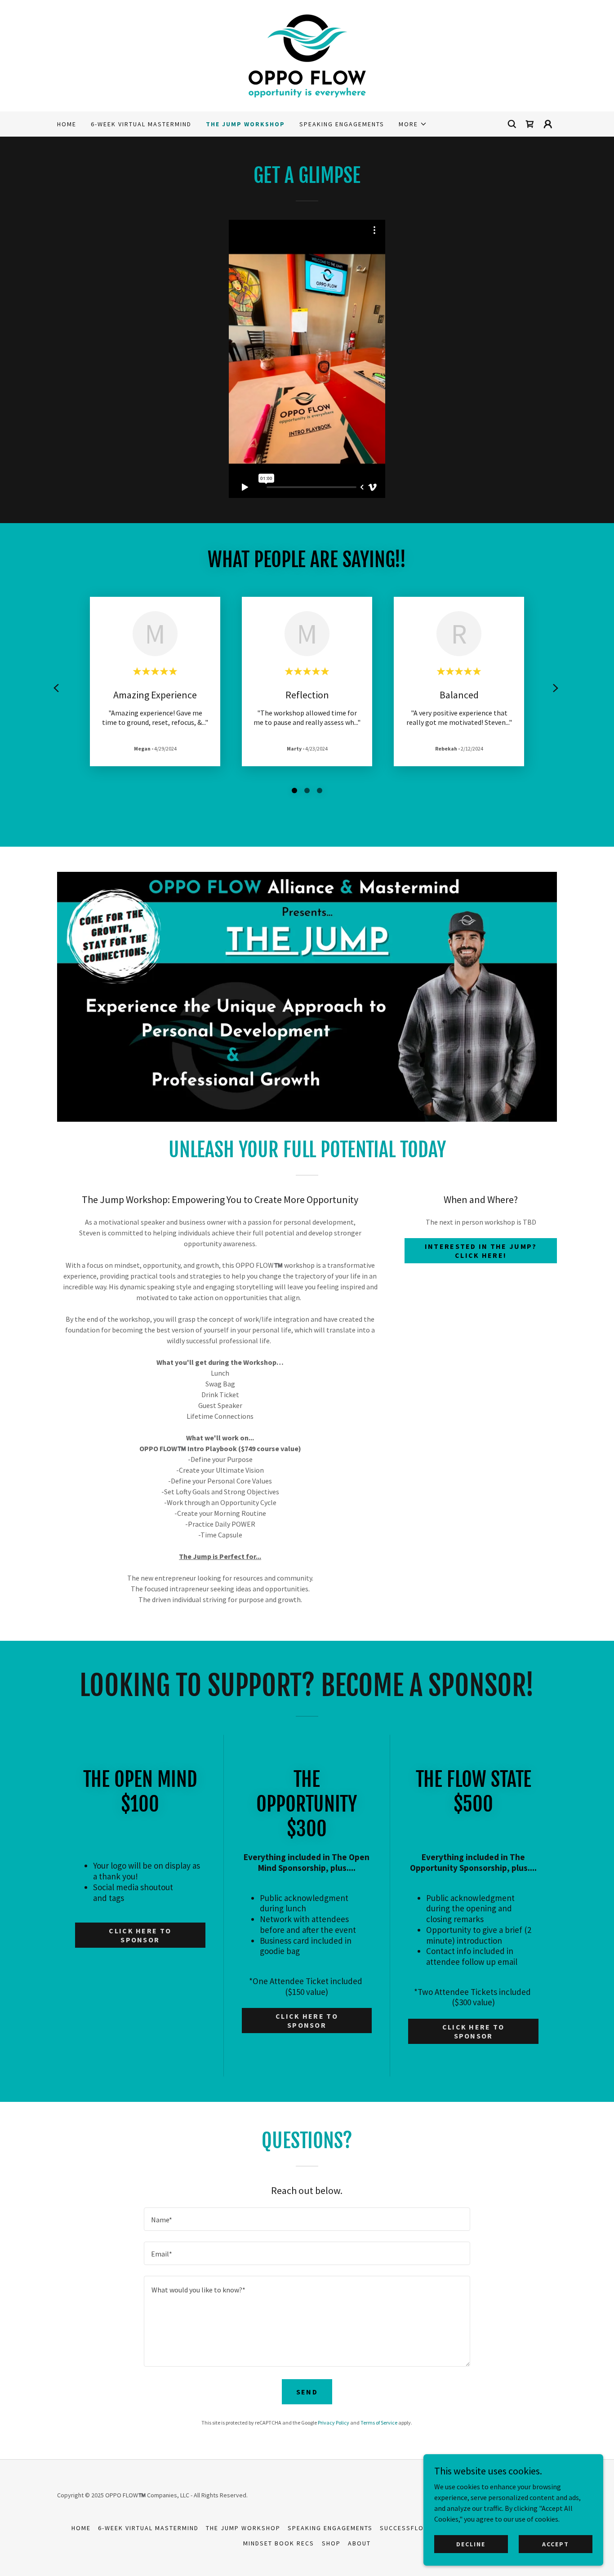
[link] (307, 55)
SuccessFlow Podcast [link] (422, 2528)
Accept (556, 2544)
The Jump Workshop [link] (245, 124)
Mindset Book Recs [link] (279, 2543)
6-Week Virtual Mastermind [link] (141, 124)
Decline (471, 2544)
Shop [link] (331, 2543)
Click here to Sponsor (140, 1935)
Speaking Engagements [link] (342, 124)
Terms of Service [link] (379, 2423)
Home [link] (67, 124)
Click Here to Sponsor (474, 2031)
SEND (307, 2392)
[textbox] (307, 2219)
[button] (413, 124)
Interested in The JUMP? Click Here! (481, 1251)
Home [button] (81, 2528)
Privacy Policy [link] (334, 2423)
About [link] (359, 2543)
